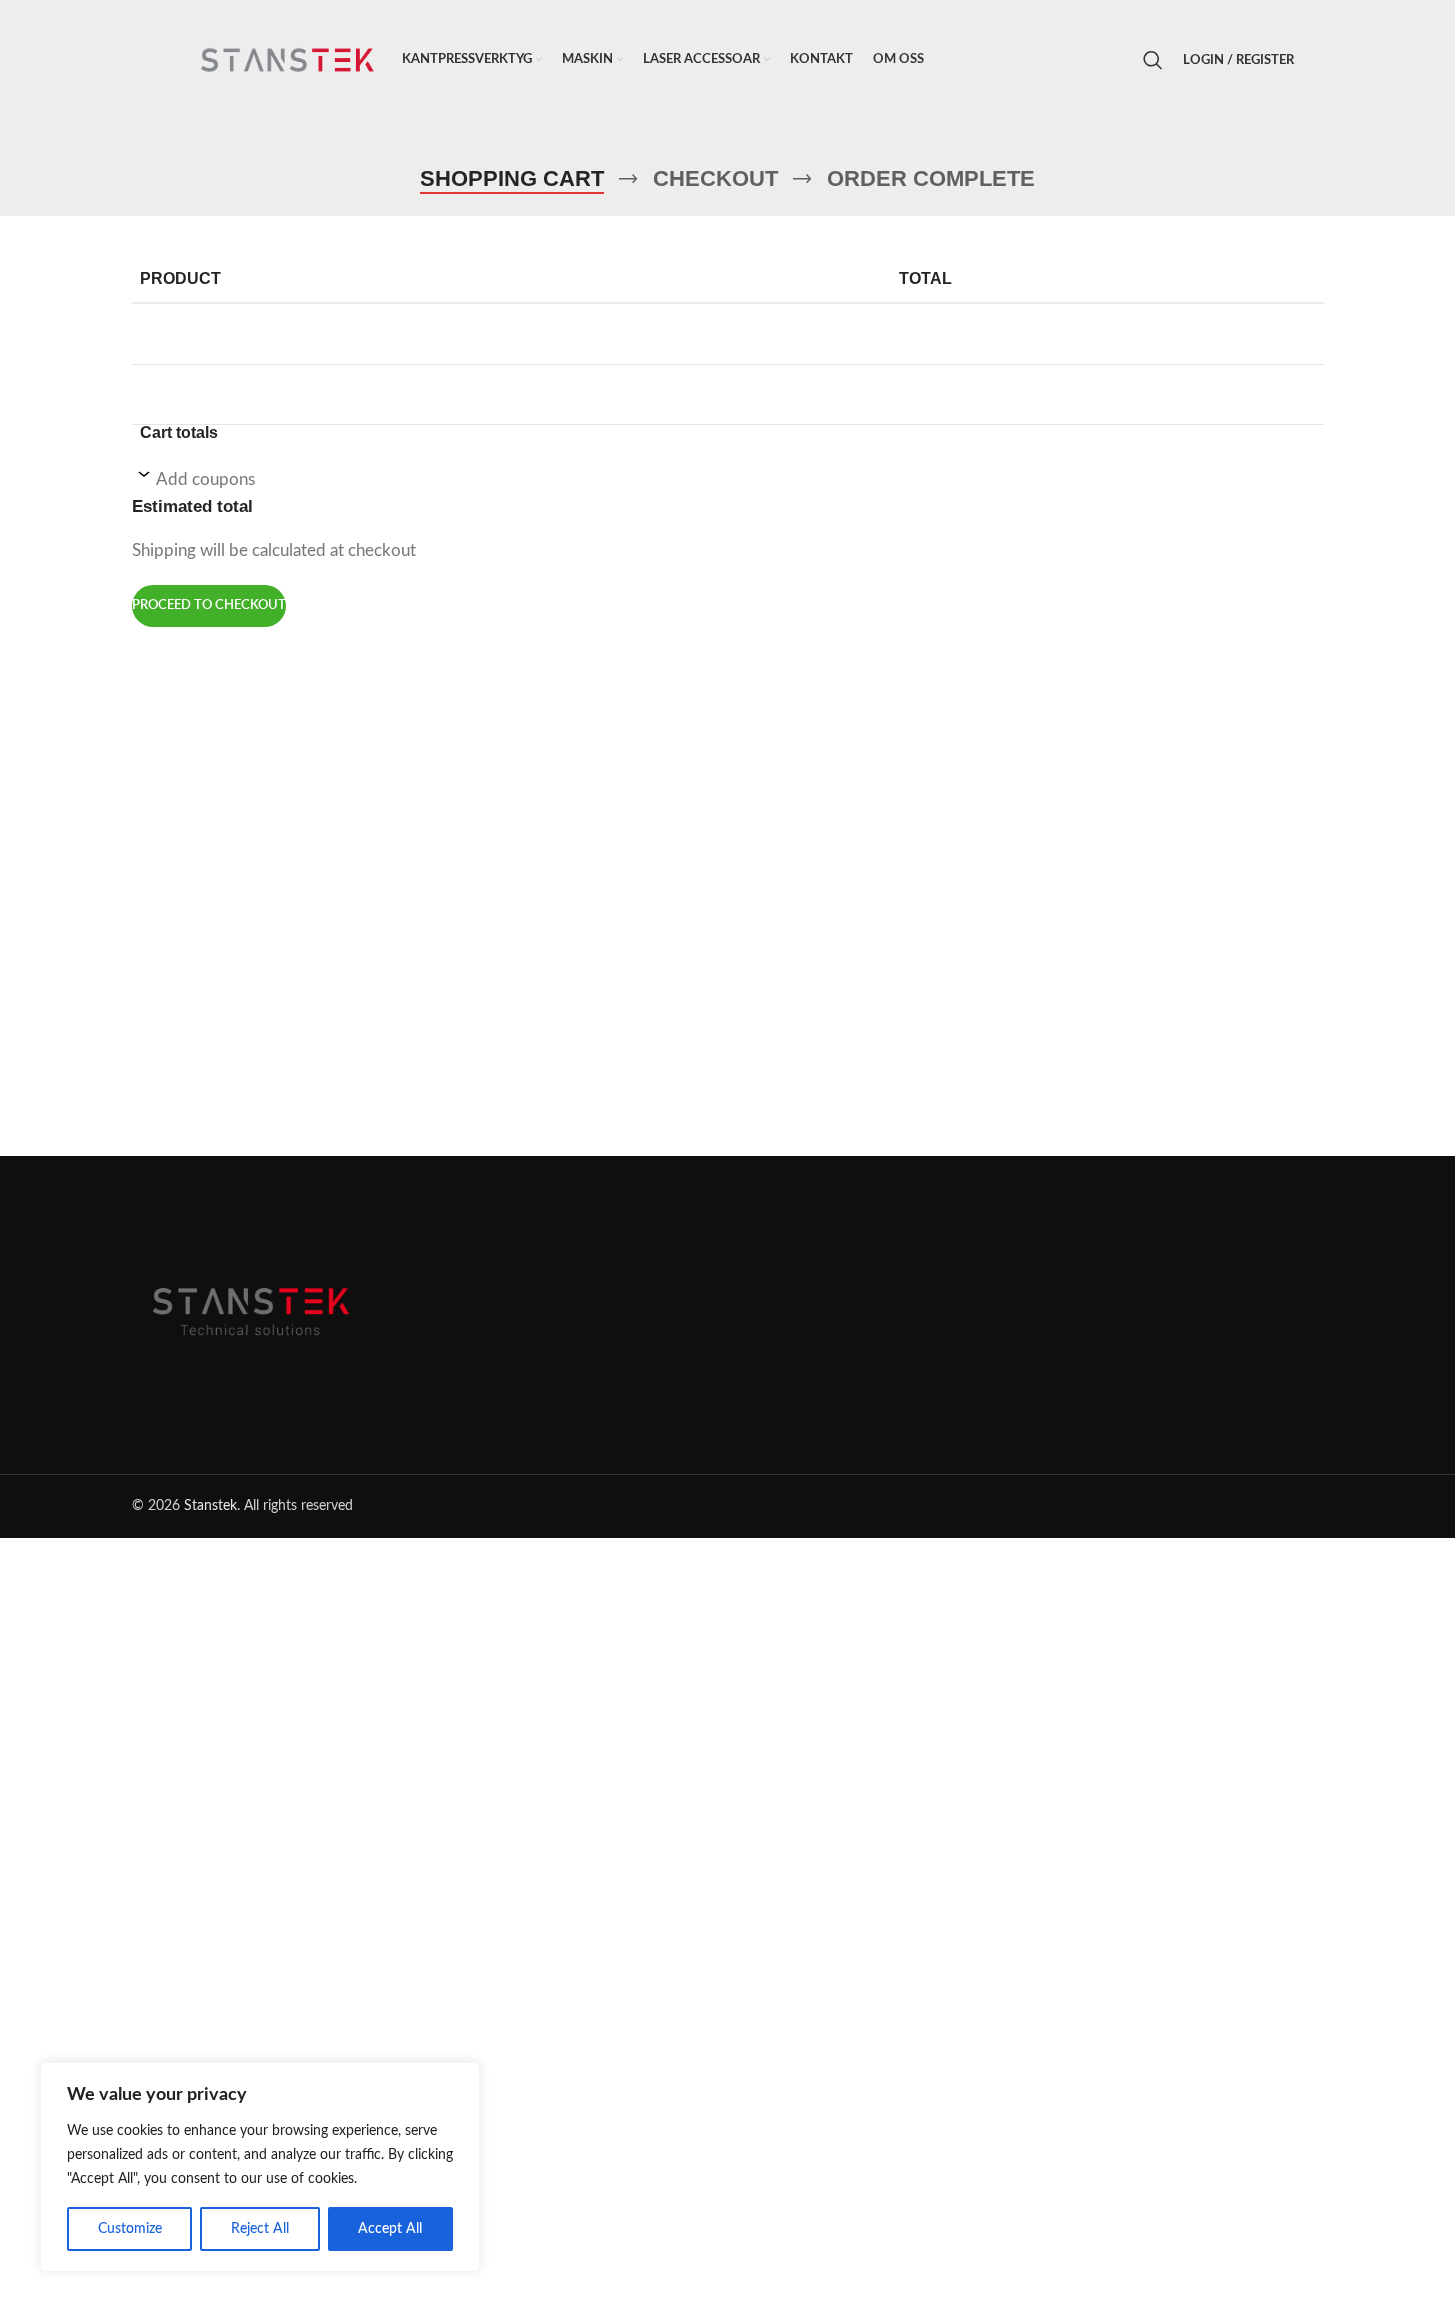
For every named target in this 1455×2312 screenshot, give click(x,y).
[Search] (1153, 60)
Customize (130, 2229)
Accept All (390, 2229)
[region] (260, 2167)
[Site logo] (287, 60)
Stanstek (210, 1506)
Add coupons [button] (205, 479)
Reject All (260, 2229)
